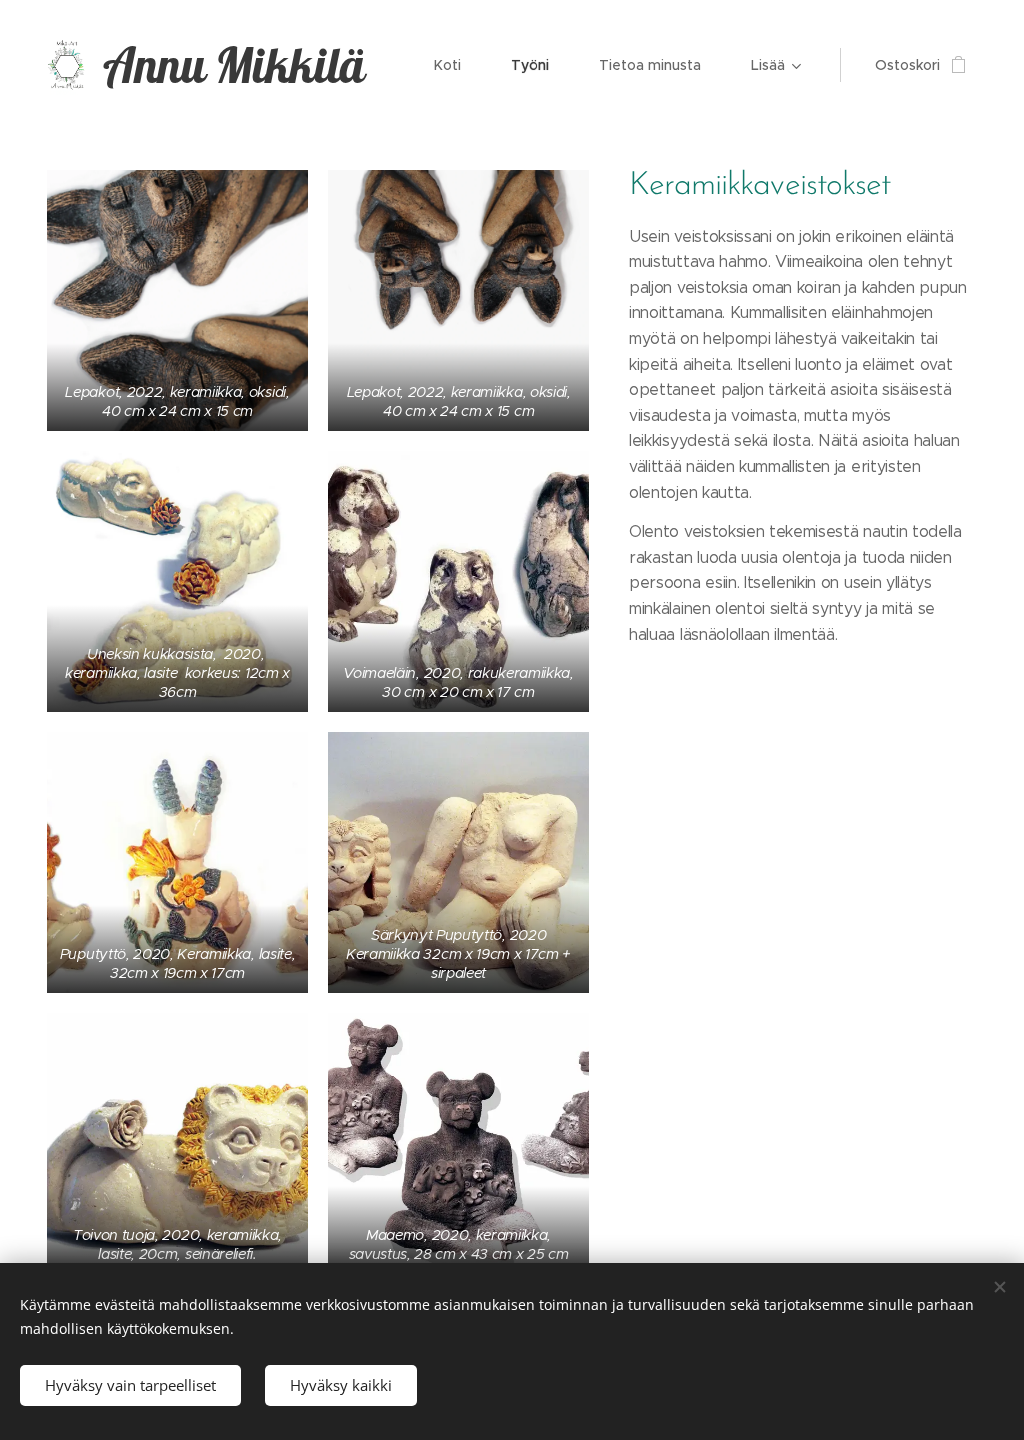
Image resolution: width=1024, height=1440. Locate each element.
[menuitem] (457, 65)
